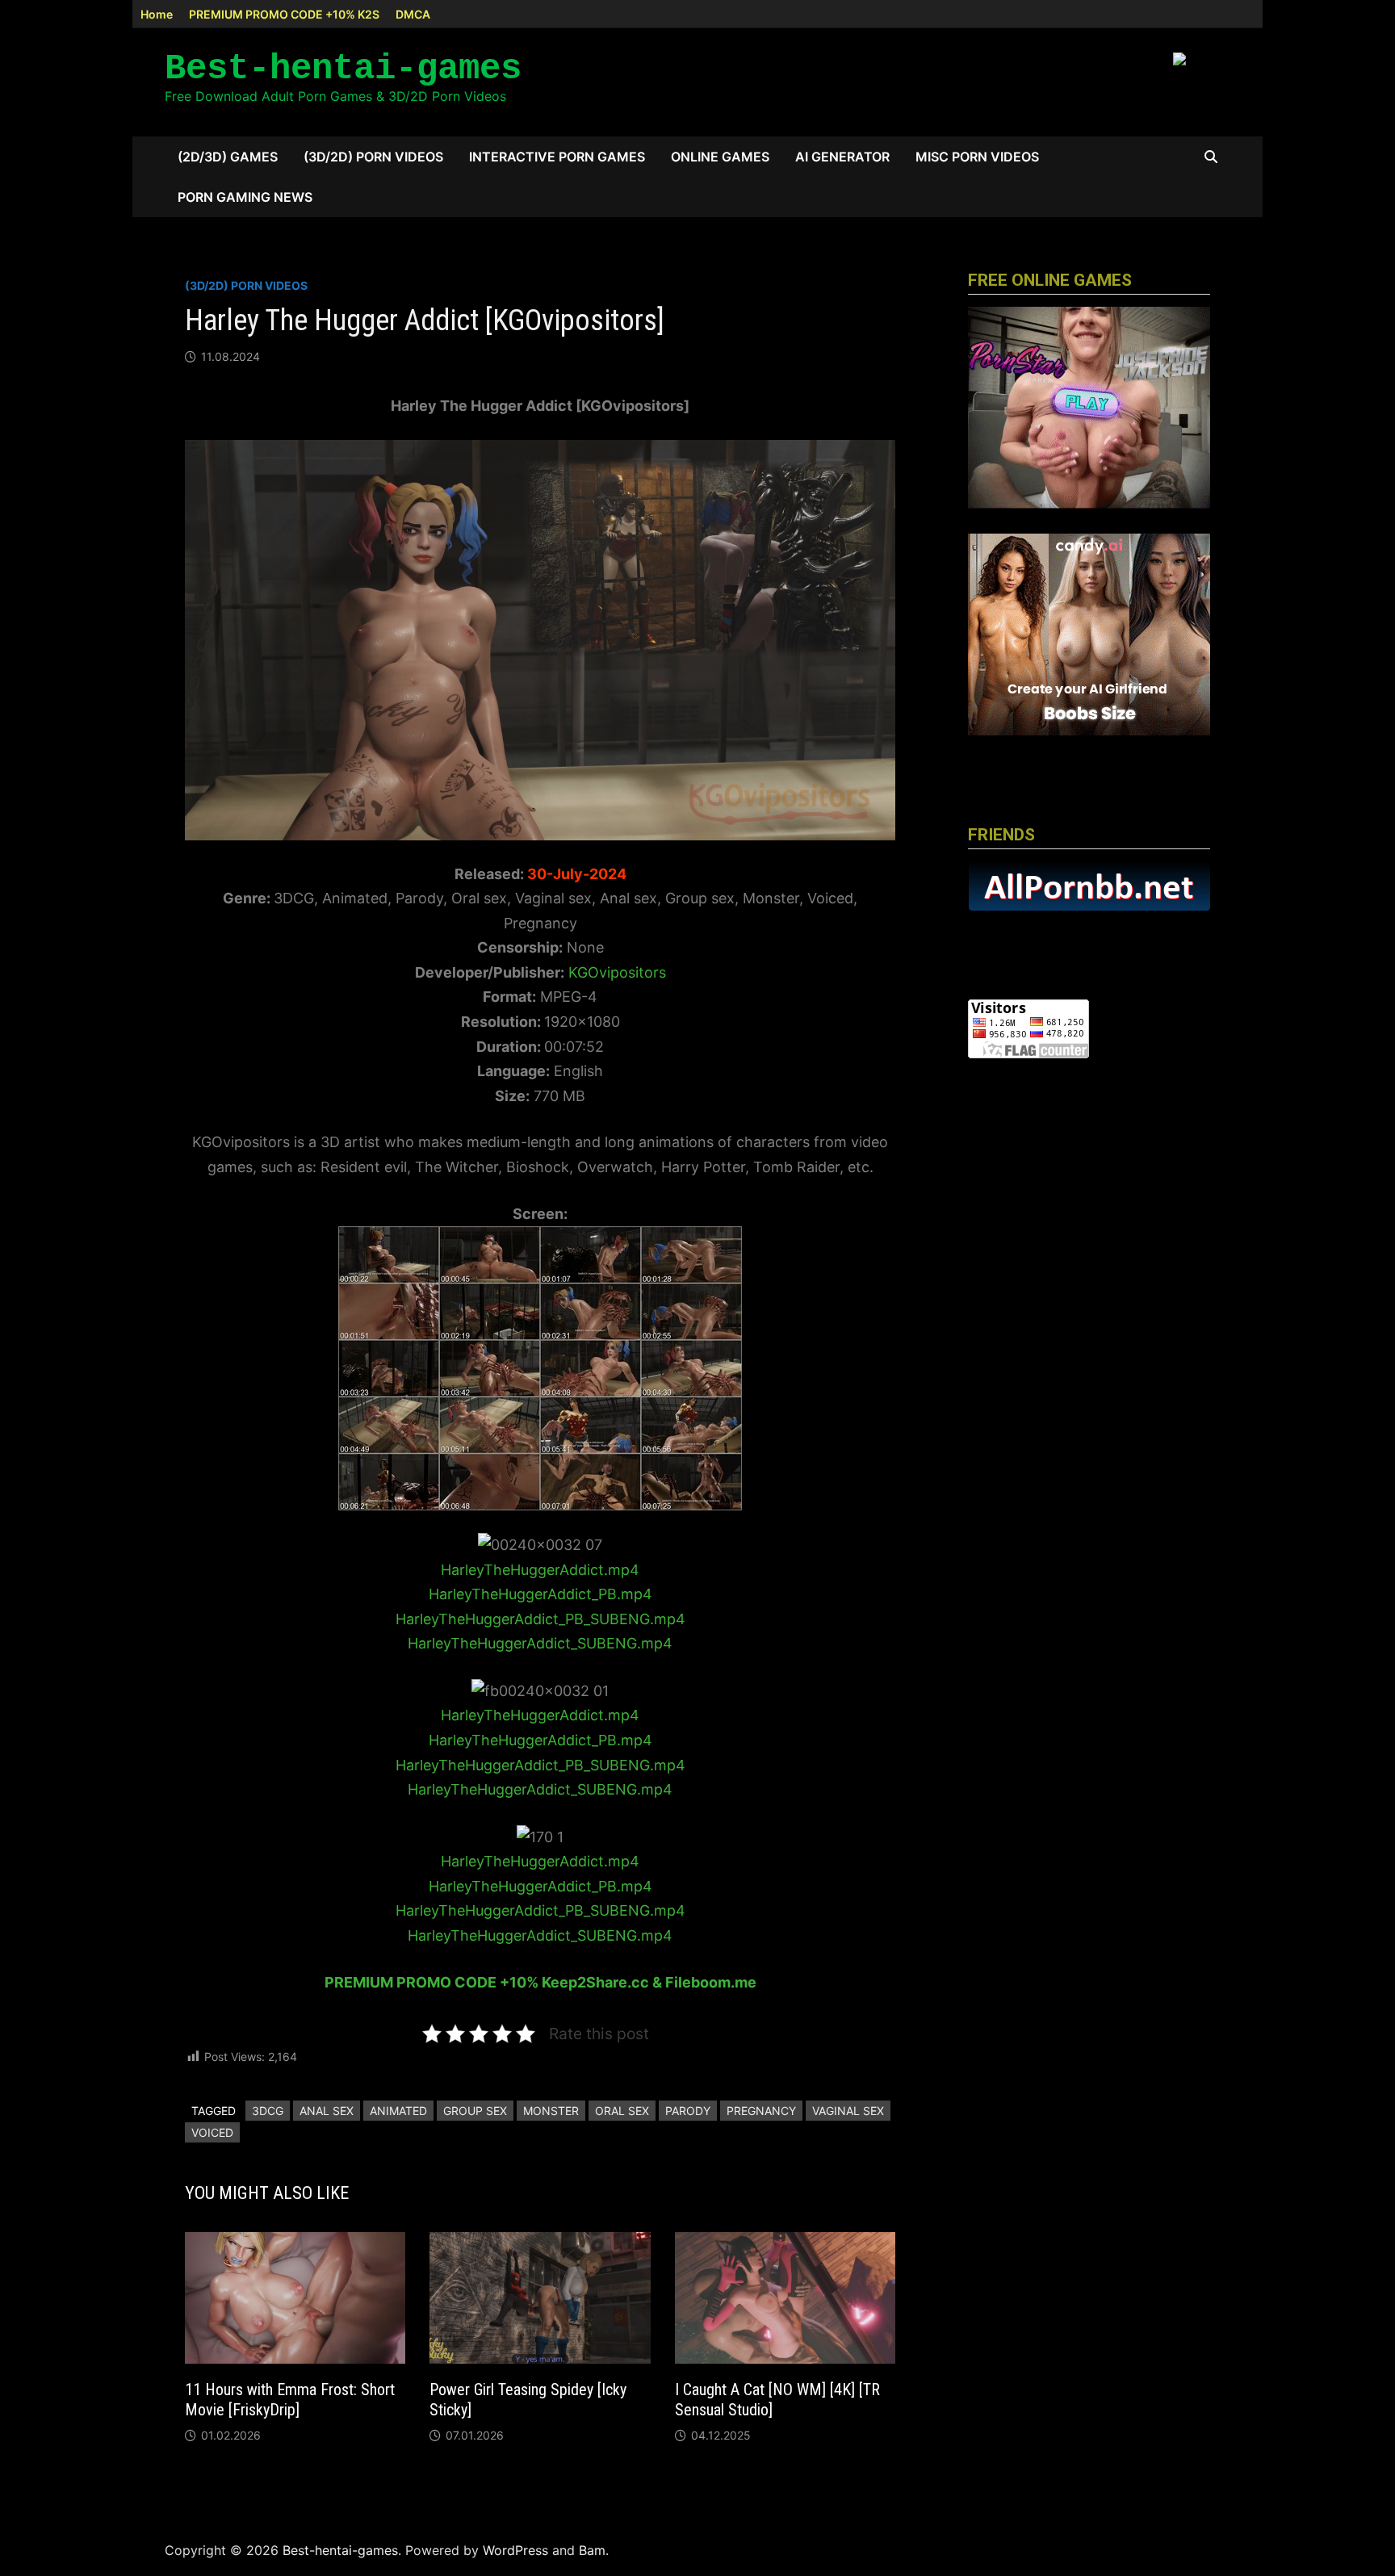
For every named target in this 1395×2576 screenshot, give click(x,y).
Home (157, 14)
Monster (551, 2111)
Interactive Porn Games (557, 157)
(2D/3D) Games (228, 157)
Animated (398, 2111)
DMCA (413, 14)
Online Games (720, 157)
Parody (688, 2111)
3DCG (268, 2111)
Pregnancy (761, 2111)
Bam (592, 2550)
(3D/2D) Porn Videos (373, 157)
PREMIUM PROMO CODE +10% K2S (284, 14)
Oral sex (622, 2111)
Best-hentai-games (343, 69)
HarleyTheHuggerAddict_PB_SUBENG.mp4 (540, 1619)
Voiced (212, 2132)
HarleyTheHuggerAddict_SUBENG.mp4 (540, 1643)
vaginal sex (848, 2111)
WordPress (515, 2550)
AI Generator (842, 157)
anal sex (327, 2111)
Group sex (475, 2111)
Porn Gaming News (245, 197)
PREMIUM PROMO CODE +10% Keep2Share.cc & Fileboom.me (540, 1982)
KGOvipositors (617, 972)
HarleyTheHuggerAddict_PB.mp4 (540, 1594)
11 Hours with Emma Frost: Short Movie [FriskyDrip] (290, 2400)
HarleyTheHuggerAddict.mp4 (540, 1570)
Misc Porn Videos (977, 157)
